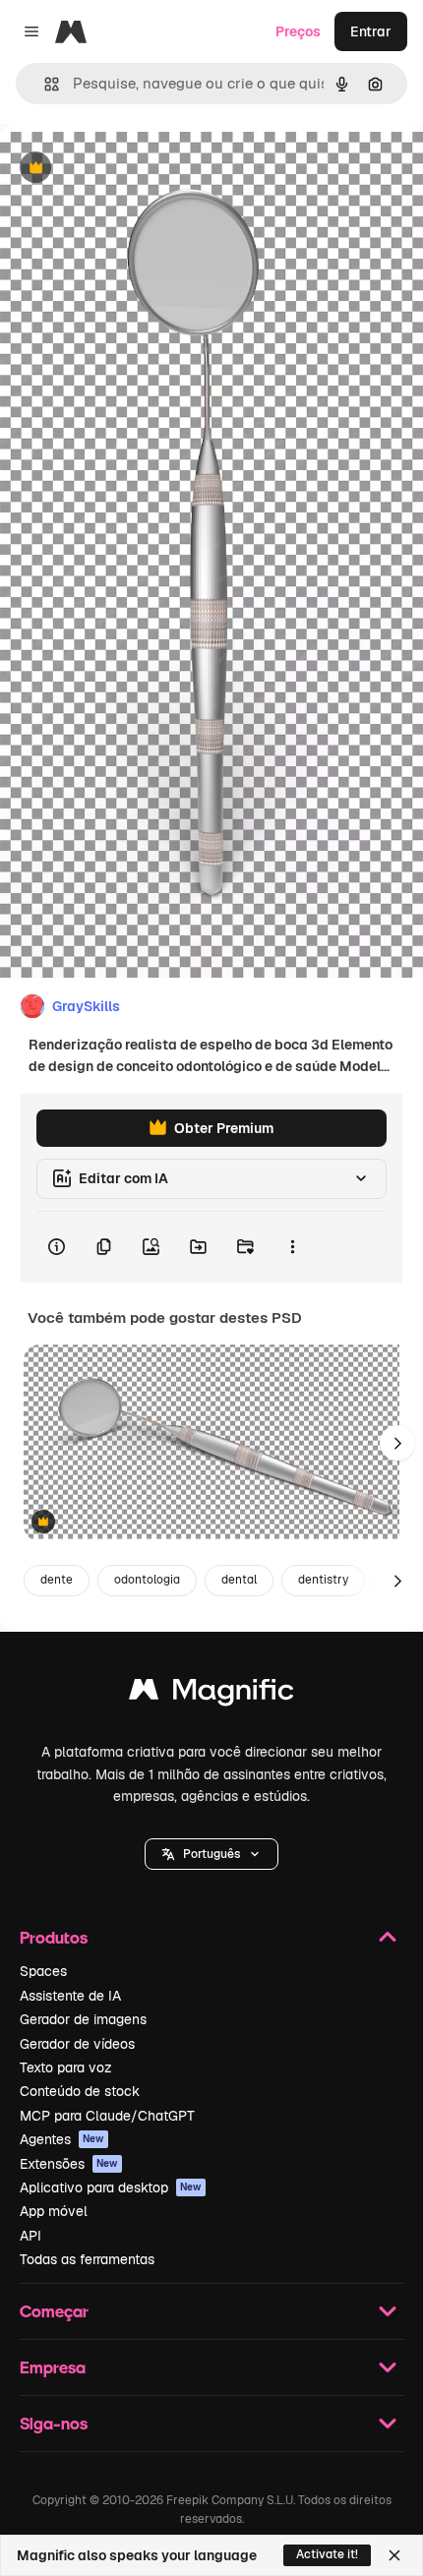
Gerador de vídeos (77, 2044)
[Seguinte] (397, 1443)
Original (126, 169)
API (30, 2236)
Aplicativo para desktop (111, 2187)
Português (211, 1854)
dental (239, 1580)
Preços (298, 31)
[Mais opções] (292, 1247)
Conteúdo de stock (80, 2091)
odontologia (147, 1580)
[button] (211, 1854)
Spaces (43, 1971)
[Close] (394, 2555)
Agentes (62, 2139)
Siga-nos (54, 2423)
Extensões (69, 2164)
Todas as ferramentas (87, 2259)
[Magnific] (211, 1694)
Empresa (53, 2367)
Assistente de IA (70, 1996)
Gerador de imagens (83, 2019)
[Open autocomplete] (44, 84)
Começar (54, 2311)
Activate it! (327, 2554)
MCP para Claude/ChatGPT (107, 2116)
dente (57, 1580)
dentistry (323, 1580)
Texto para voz (66, 2067)
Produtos (54, 1937)
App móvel (54, 2211)
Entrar (371, 31)
